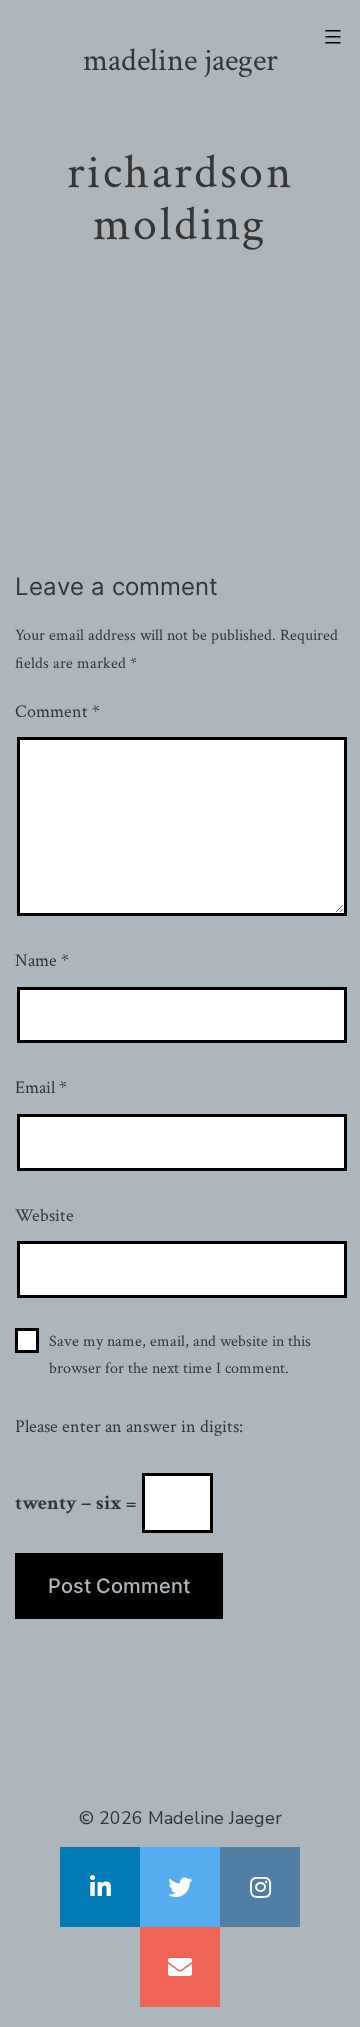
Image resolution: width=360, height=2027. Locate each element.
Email (41, 1087)
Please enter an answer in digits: (129, 1426)
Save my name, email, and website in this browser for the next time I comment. (180, 1355)
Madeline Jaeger (180, 60)
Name (42, 960)
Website (44, 1215)
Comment (57, 711)
